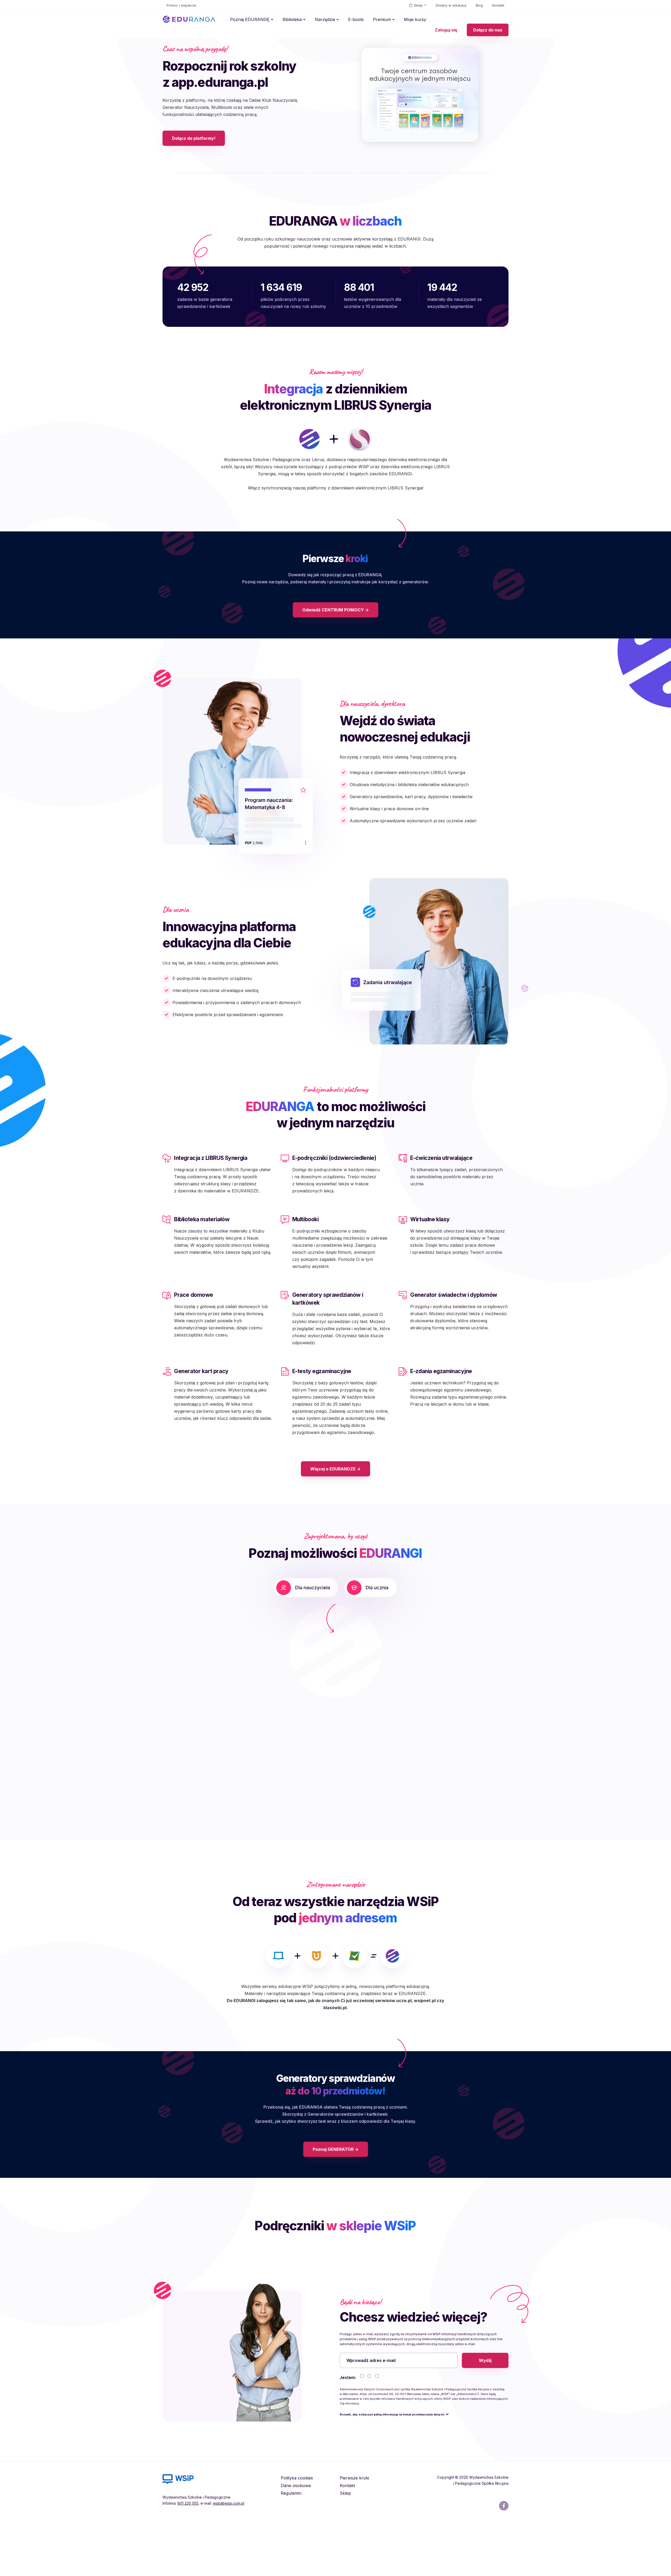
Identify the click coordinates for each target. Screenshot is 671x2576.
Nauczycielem (381, 2430)
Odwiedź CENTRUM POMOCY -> (335, 663)
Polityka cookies (297, 2531)
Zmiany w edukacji (451, 5)
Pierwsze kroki (354, 2531)
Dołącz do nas (488, 30)
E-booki (356, 19)
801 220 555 (188, 2556)
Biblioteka (292, 19)
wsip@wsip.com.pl (229, 2556)
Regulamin (291, 2546)
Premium (382, 19)
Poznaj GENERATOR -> (336, 2202)
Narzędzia (325, 19)
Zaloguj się (446, 30)
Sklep (418, 5)
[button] (231, 1716)
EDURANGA (189, 19)
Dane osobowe (296, 2538)
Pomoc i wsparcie (181, 5)
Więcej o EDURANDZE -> (335, 1522)
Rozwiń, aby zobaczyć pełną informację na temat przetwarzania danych (392, 2467)
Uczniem (445, 2430)
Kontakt (498, 5)
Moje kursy (415, 19)
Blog (479, 5)
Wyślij (485, 2413)
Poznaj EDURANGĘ (250, 19)
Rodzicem (416, 2430)
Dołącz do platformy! (194, 165)
